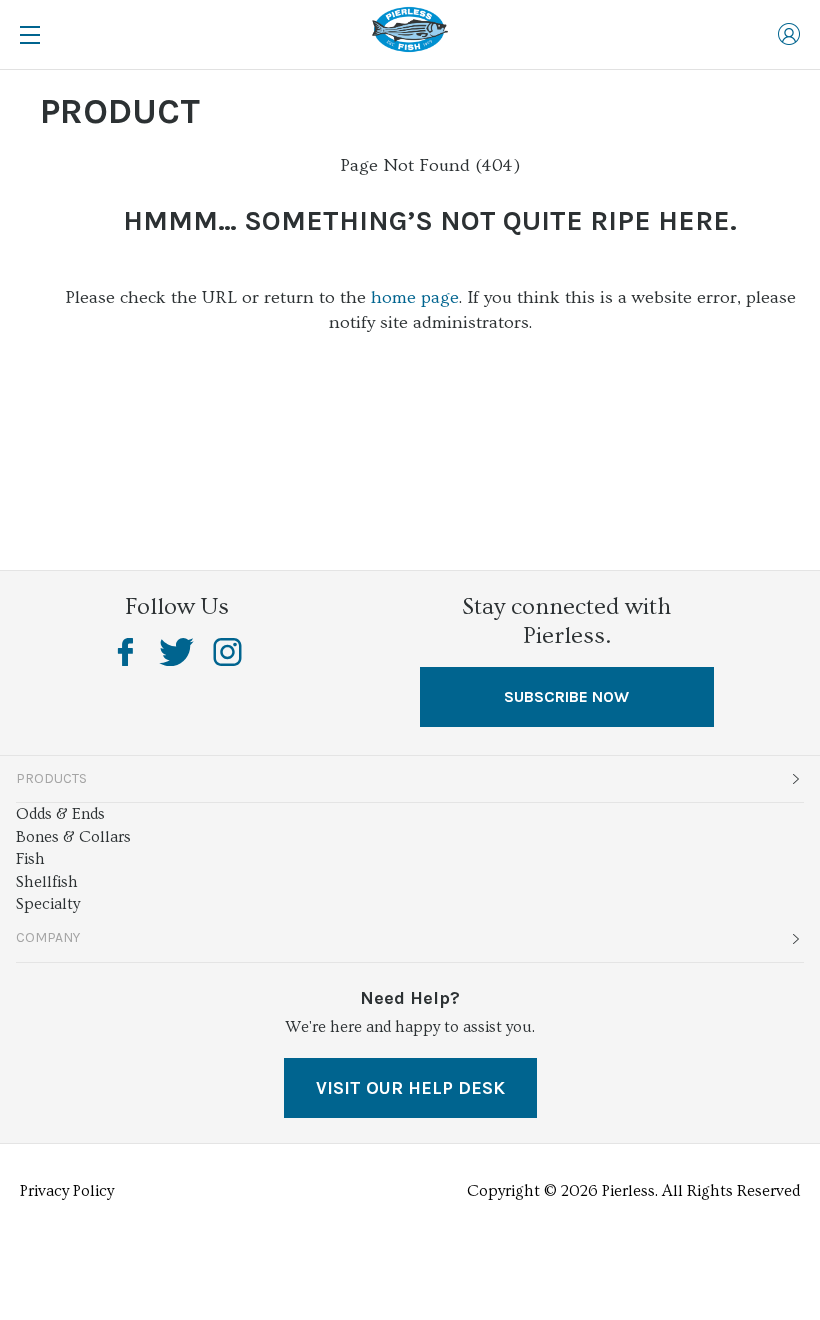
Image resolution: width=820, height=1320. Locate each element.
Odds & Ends (60, 814)
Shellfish (47, 882)
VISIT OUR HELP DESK (410, 1088)
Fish (30, 859)
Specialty (48, 904)
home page (415, 297)
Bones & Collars (73, 837)
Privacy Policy (67, 1191)
